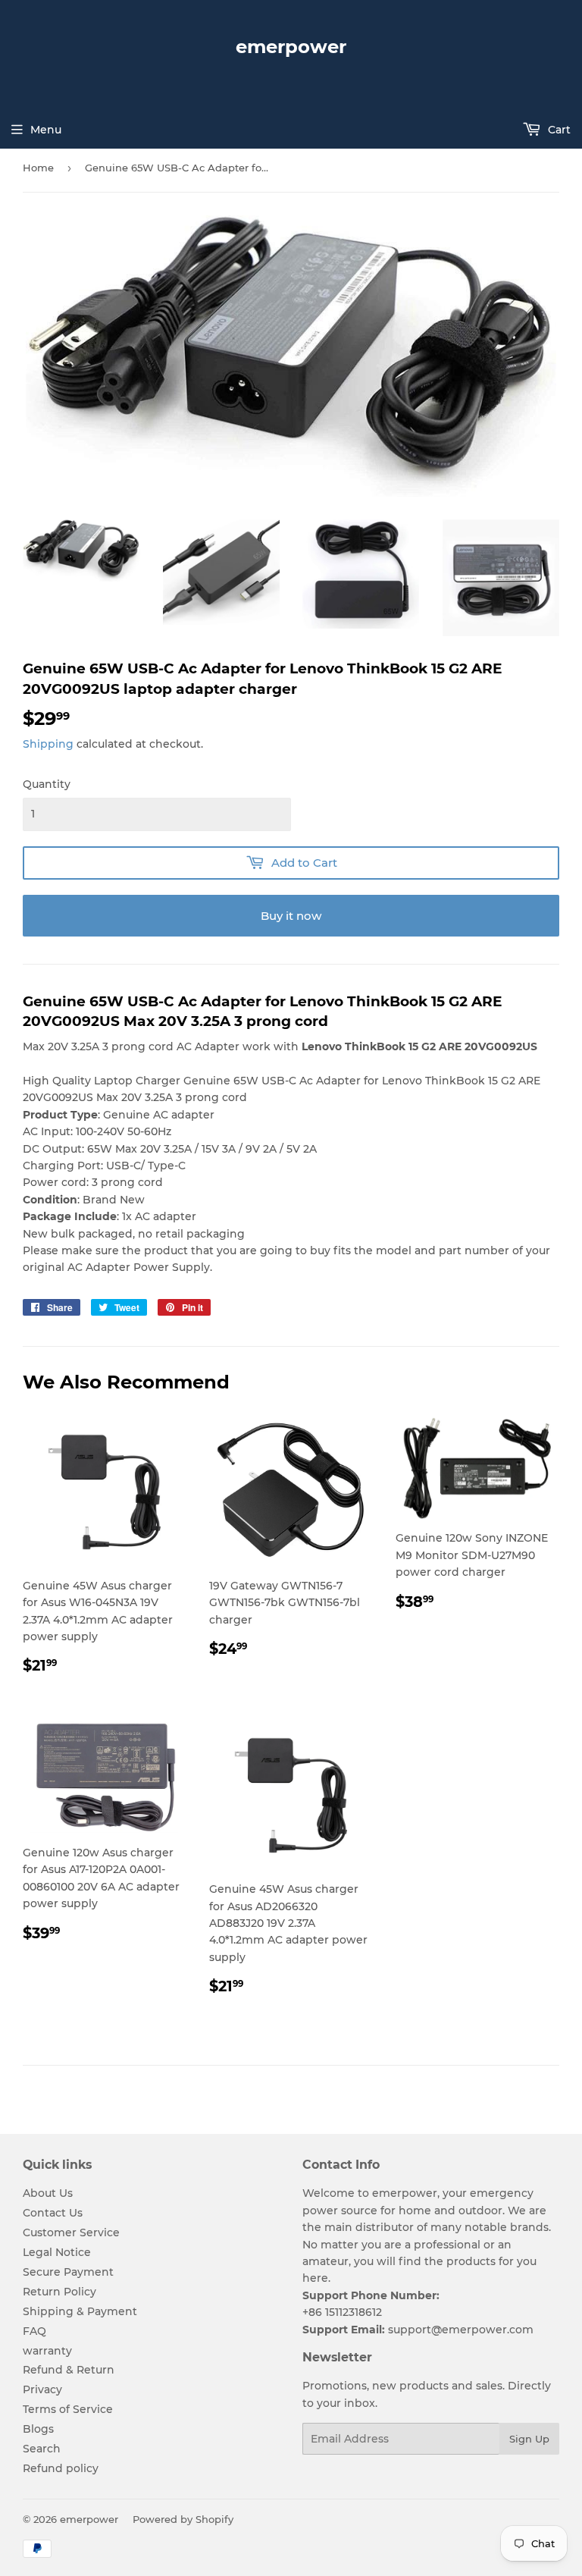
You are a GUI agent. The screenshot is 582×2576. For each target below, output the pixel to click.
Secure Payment (68, 2272)
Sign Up (529, 2439)
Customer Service (71, 2232)
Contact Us (53, 2213)
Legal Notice (57, 2252)
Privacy (42, 2389)
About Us (48, 2193)
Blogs (38, 2429)
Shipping (48, 744)
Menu (46, 130)
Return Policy (59, 2292)
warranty (47, 2351)
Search (42, 2449)
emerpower (291, 47)
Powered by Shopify (183, 2519)
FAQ (34, 2331)
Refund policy (61, 2468)
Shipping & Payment (80, 2311)
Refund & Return (69, 2370)
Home (38, 168)
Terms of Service (68, 2409)
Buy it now (291, 916)
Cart (558, 130)
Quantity (47, 784)
